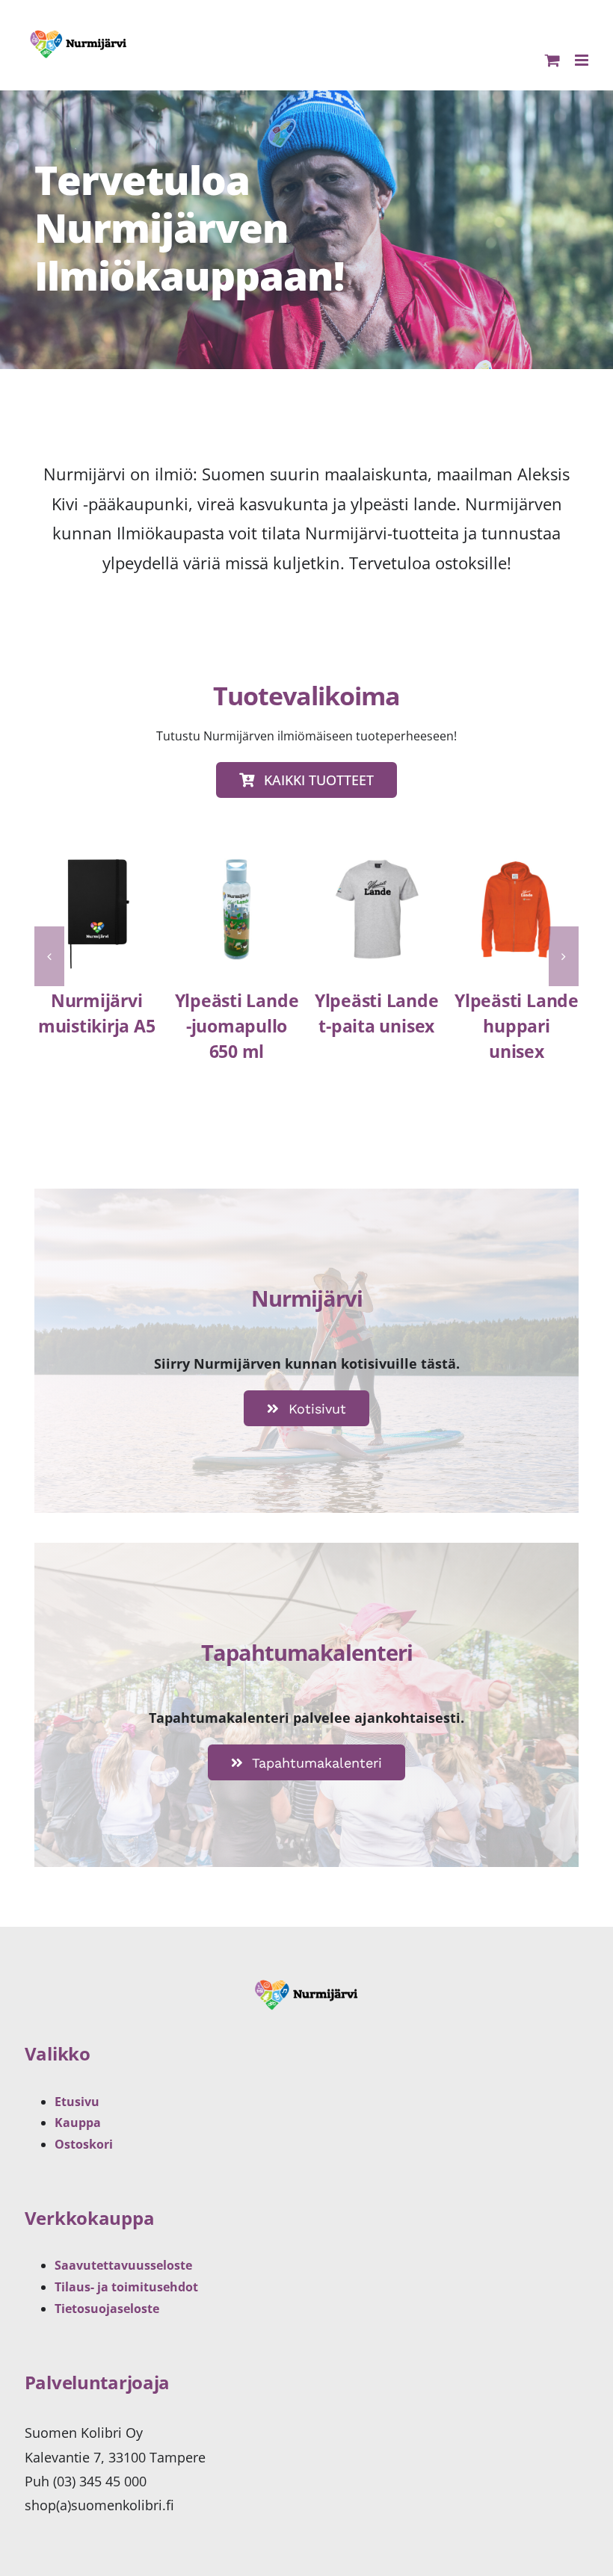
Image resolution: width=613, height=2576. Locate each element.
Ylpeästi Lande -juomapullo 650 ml (237, 1026)
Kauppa (78, 2123)
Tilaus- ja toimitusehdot (126, 2287)
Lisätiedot (96, 929)
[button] (49, 956)
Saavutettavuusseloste (123, 2265)
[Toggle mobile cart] (552, 60)
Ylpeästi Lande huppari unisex (517, 1026)
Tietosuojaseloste (107, 2309)
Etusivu (77, 2102)
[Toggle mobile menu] (583, 60)
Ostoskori (84, 2144)
